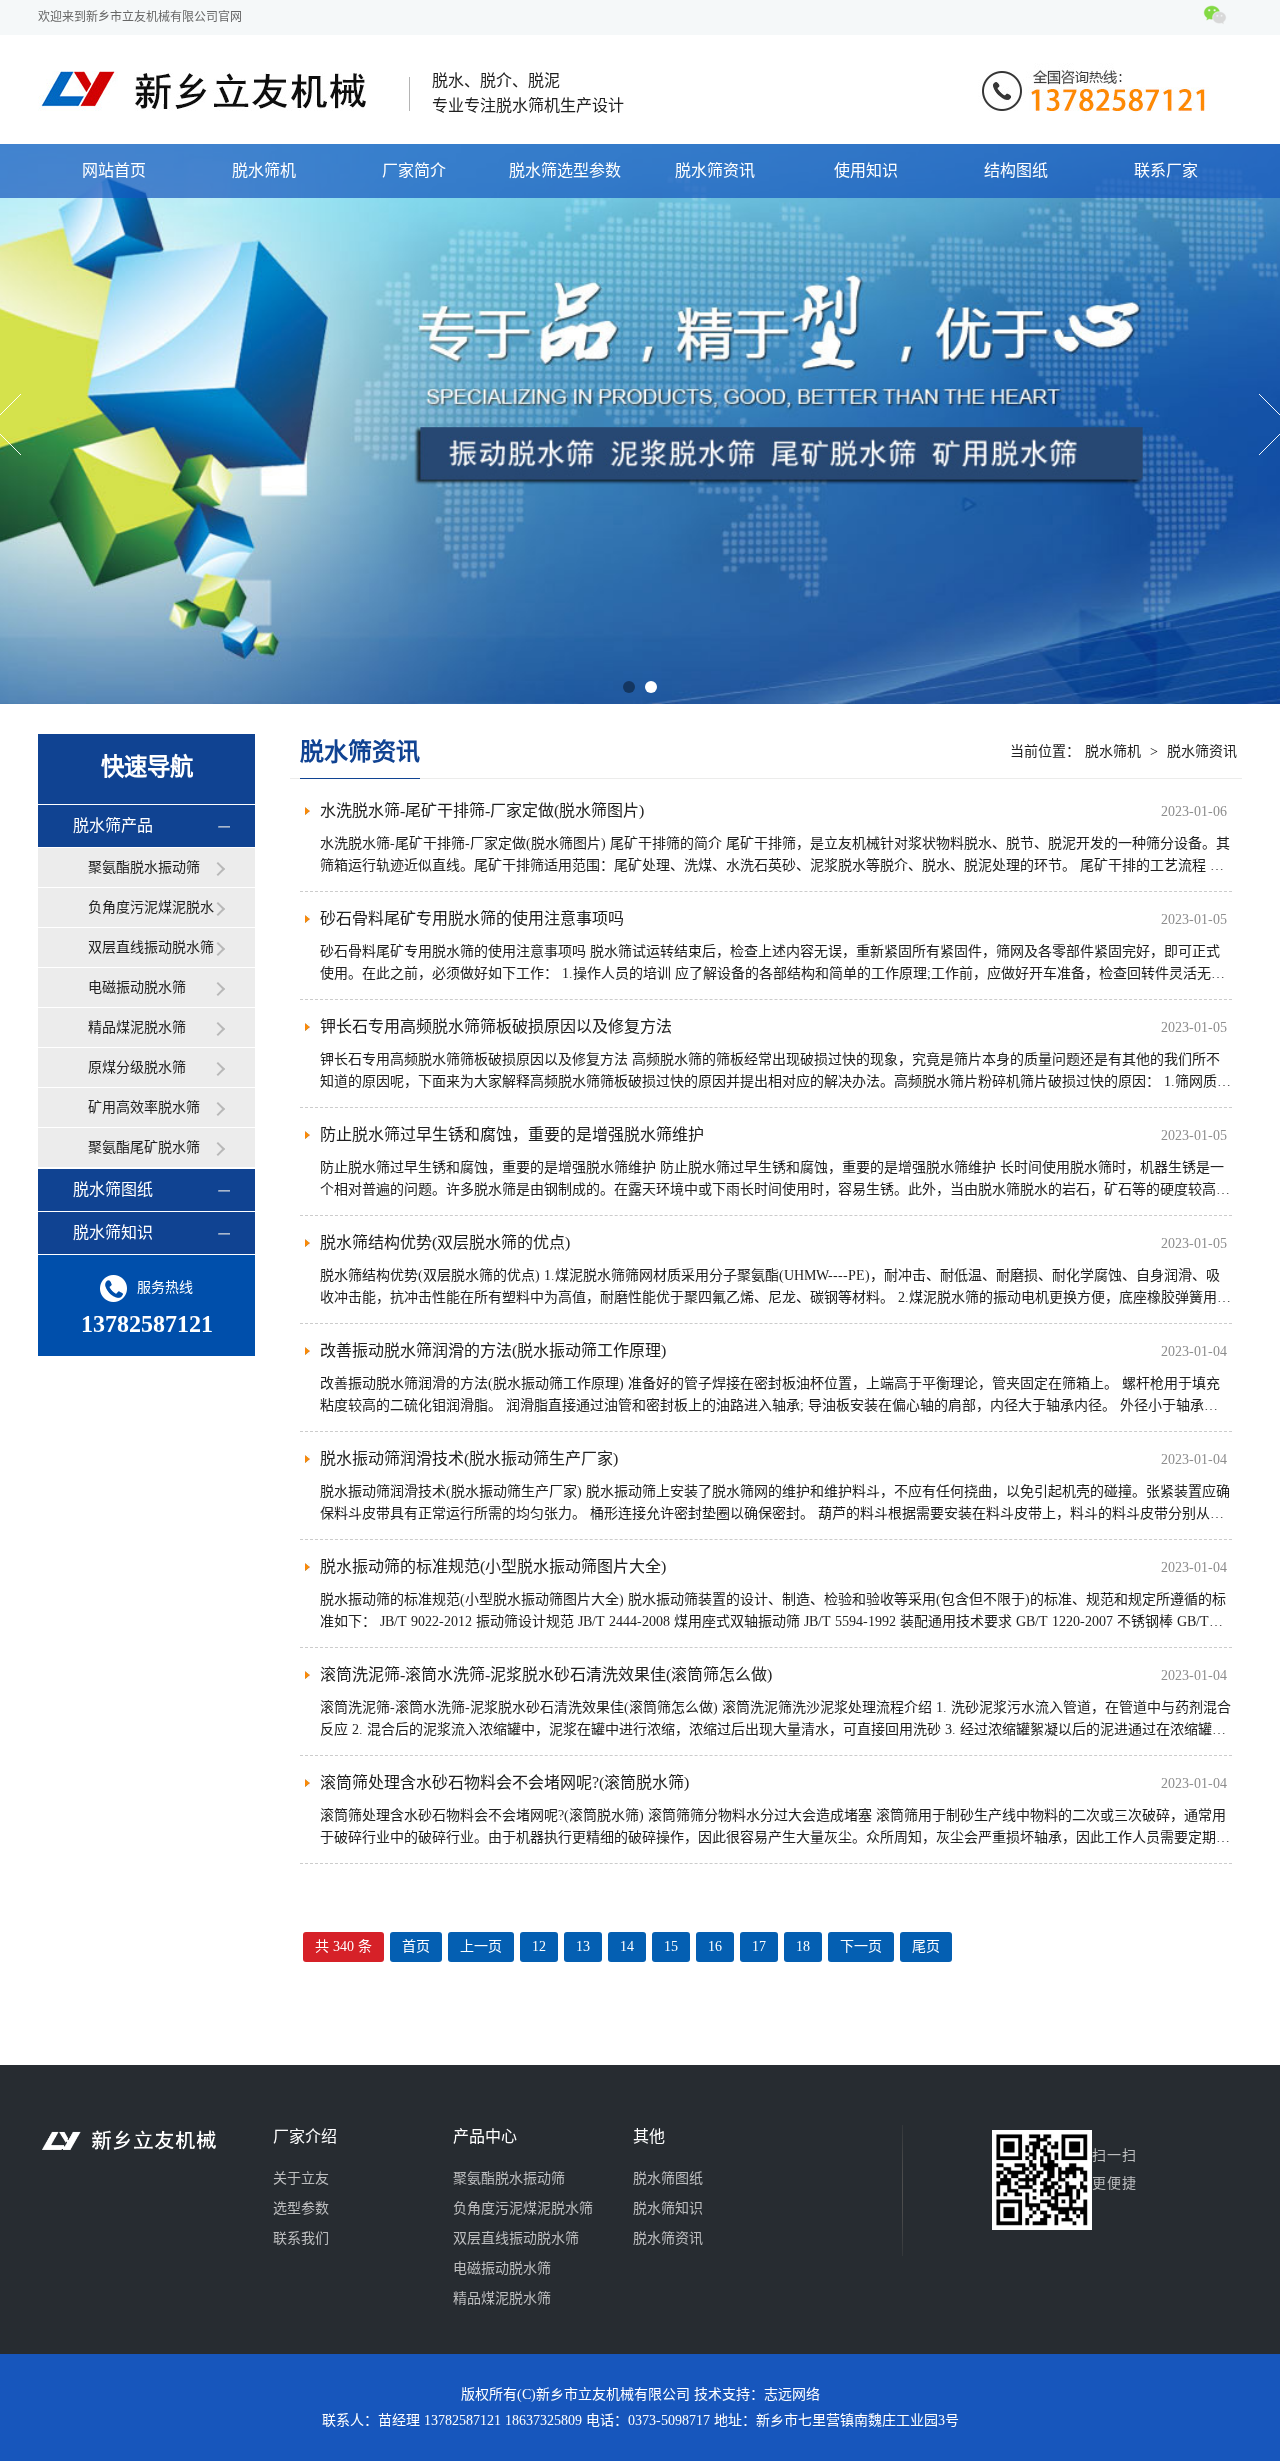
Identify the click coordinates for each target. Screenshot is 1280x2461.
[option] (640, 424)
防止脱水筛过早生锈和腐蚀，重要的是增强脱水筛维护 (512, 1134)
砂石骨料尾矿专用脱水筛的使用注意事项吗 (472, 918)
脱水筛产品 (113, 825)
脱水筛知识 (113, 1232)
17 (759, 1946)
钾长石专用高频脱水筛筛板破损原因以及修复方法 (496, 1026)
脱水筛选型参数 (565, 170)
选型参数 (301, 2208)
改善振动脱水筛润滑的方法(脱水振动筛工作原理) (493, 1350)
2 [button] (651, 687)
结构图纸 (1016, 170)
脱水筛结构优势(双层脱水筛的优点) (445, 1242)
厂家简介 (414, 170)
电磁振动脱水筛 (137, 987)
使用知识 (866, 170)
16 (715, 1946)
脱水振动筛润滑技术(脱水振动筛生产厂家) (469, 1458)
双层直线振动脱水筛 (151, 947)
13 (583, 1946)
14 (627, 1946)
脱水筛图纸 (113, 1189)
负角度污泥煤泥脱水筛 (151, 914)
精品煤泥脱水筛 (137, 1027)
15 (671, 1946)
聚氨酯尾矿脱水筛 (144, 1147)
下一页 (861, 1946)
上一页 (481, 1946)
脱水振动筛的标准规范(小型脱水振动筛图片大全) (493, 1566)
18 (803, 1946)
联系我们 (301, 2238)
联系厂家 (1166, 170)
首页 (416, 1946)
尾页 (926, 1946)
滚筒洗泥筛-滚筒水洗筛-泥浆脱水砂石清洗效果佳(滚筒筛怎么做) (546, 1674)
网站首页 (114, 170)
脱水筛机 (264, 170)
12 (539, 1946)
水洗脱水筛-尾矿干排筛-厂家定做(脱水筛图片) (482, 810)
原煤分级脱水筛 (137, 1067)
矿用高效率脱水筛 (144, 1107)
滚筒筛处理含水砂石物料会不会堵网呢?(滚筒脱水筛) (504, 1782)
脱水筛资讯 (715, 170)
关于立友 (301, 2178)
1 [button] (629, 687)
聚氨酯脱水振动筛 (144, 867)
